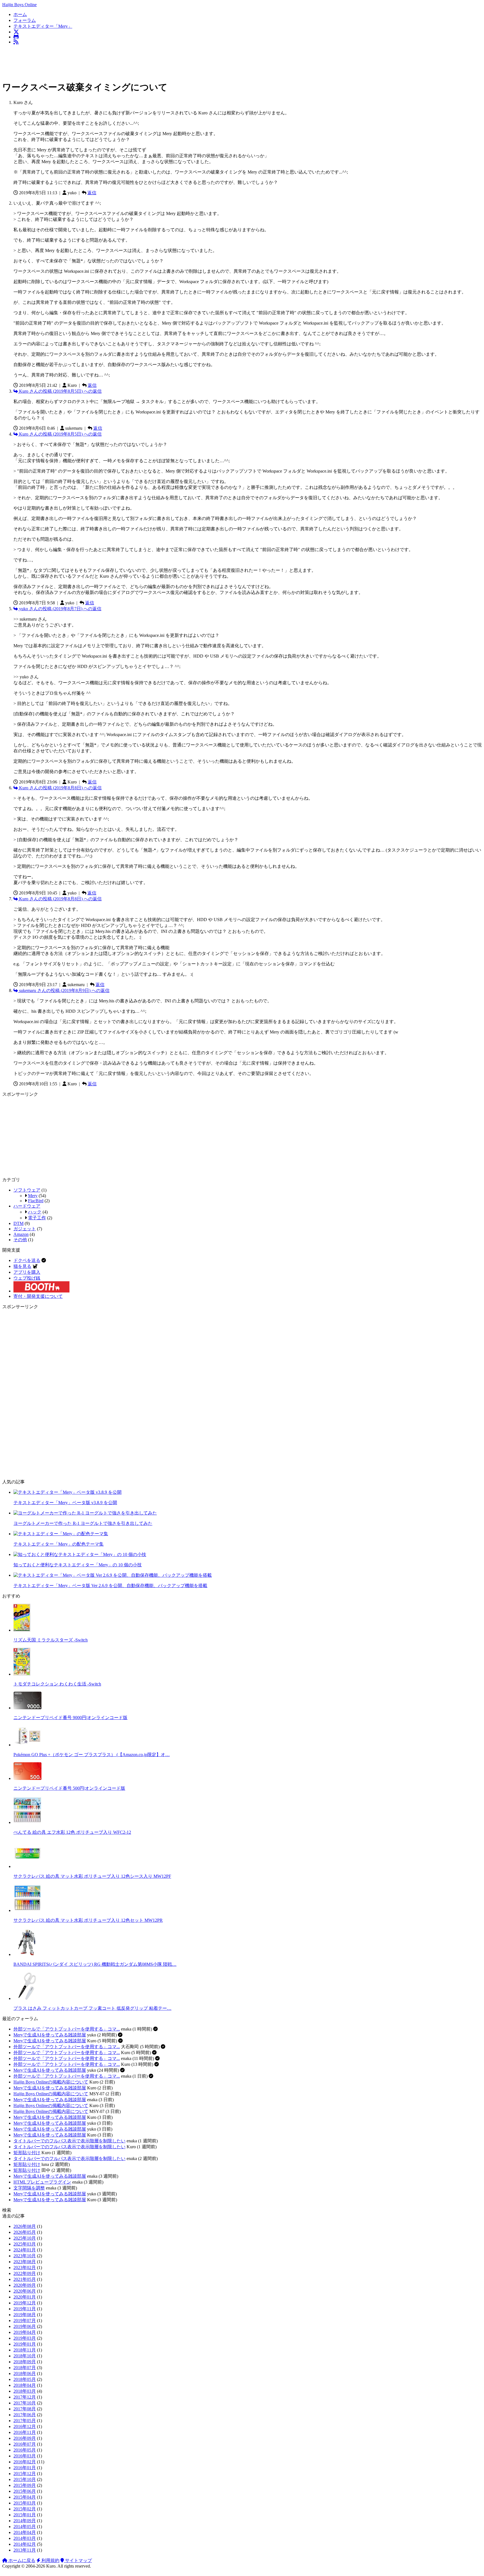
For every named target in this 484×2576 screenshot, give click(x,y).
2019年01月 (25, 2344)
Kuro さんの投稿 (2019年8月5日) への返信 (60, 391)
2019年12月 (25, 2303)
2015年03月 (25, 2503)
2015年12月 (25, 2474)
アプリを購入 (27, 1272)
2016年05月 (25, 2450)
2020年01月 (25, 2297)
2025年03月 (25, 2244)
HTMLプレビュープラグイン (42, 2182)
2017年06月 (25, 2415)
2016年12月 (25, 2426)
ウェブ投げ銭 (27, 1278)
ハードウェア (27, 1206)
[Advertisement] (104, 62)
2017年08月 (25, 2409)
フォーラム (25, 20)
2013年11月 (25, 2550)
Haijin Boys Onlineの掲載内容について (51, 2082)
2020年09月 (25, 2285)
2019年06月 (25, 2326)
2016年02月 (25, 2462)
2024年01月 (25, 2250)
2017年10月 (25, 2403)
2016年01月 (25, 2468)
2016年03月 (25, 2456)
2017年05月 (25, 2421)
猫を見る (22, 1266)
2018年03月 (25, 2391)
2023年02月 (25, 2268)
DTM (18, 1223)
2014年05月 (25, 2527)
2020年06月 (25, 2291)
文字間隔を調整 (29, 2188)
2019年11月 (25, 2309)
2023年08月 (25, 2262)
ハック (35, 1212)
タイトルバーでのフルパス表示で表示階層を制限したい (69, 2141)
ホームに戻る (21, 2560)
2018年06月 (25, 2373)
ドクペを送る (27, 1260)
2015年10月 (25, 2479)
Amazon (21, 1234)
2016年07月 (25, 2444)
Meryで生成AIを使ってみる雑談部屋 (50, 2035)
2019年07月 (25, 2321)
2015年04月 (25, 2497)
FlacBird (36, 1201)
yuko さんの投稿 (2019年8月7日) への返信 (60, 609)
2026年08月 (25, 2226)
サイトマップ (78, 2560)
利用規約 (50, 2560)
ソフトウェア (27, 1190)
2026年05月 (25, 2232)
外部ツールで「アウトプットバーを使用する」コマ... (67, 2029)
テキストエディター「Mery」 (43, 26)
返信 (92, 193)
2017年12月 (25, 2397)
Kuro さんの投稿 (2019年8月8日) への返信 (60, 788)
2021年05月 (25, 2279)
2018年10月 (25, 2356)
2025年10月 (25, 2238)
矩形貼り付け (27, 2153)
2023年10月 (25, 2256)
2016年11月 (25, 2432)
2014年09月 (25, 2521)
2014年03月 (25, 2538)
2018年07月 (25, 2368)
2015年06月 (25, 2491)
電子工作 (37, 1218)
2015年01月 (25, 2515)
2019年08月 (25, 2315)
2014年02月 (25, 2544)
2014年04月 (25, 2532)
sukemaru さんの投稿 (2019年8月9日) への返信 (64, 990)
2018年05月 (25, 2379)
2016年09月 (25, 2438)
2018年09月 (25, 2362)
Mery (33, 1196)
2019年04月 (25, 2332)
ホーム (20, 14)
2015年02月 (25, 2509)
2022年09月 (25, 2273)
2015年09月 (25, 2485)
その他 (20, 1240)
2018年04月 (25, 2385)
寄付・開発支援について (38, 1296)
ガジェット (25, 1229)
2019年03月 (25, 2338)
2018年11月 (25, 2350)
